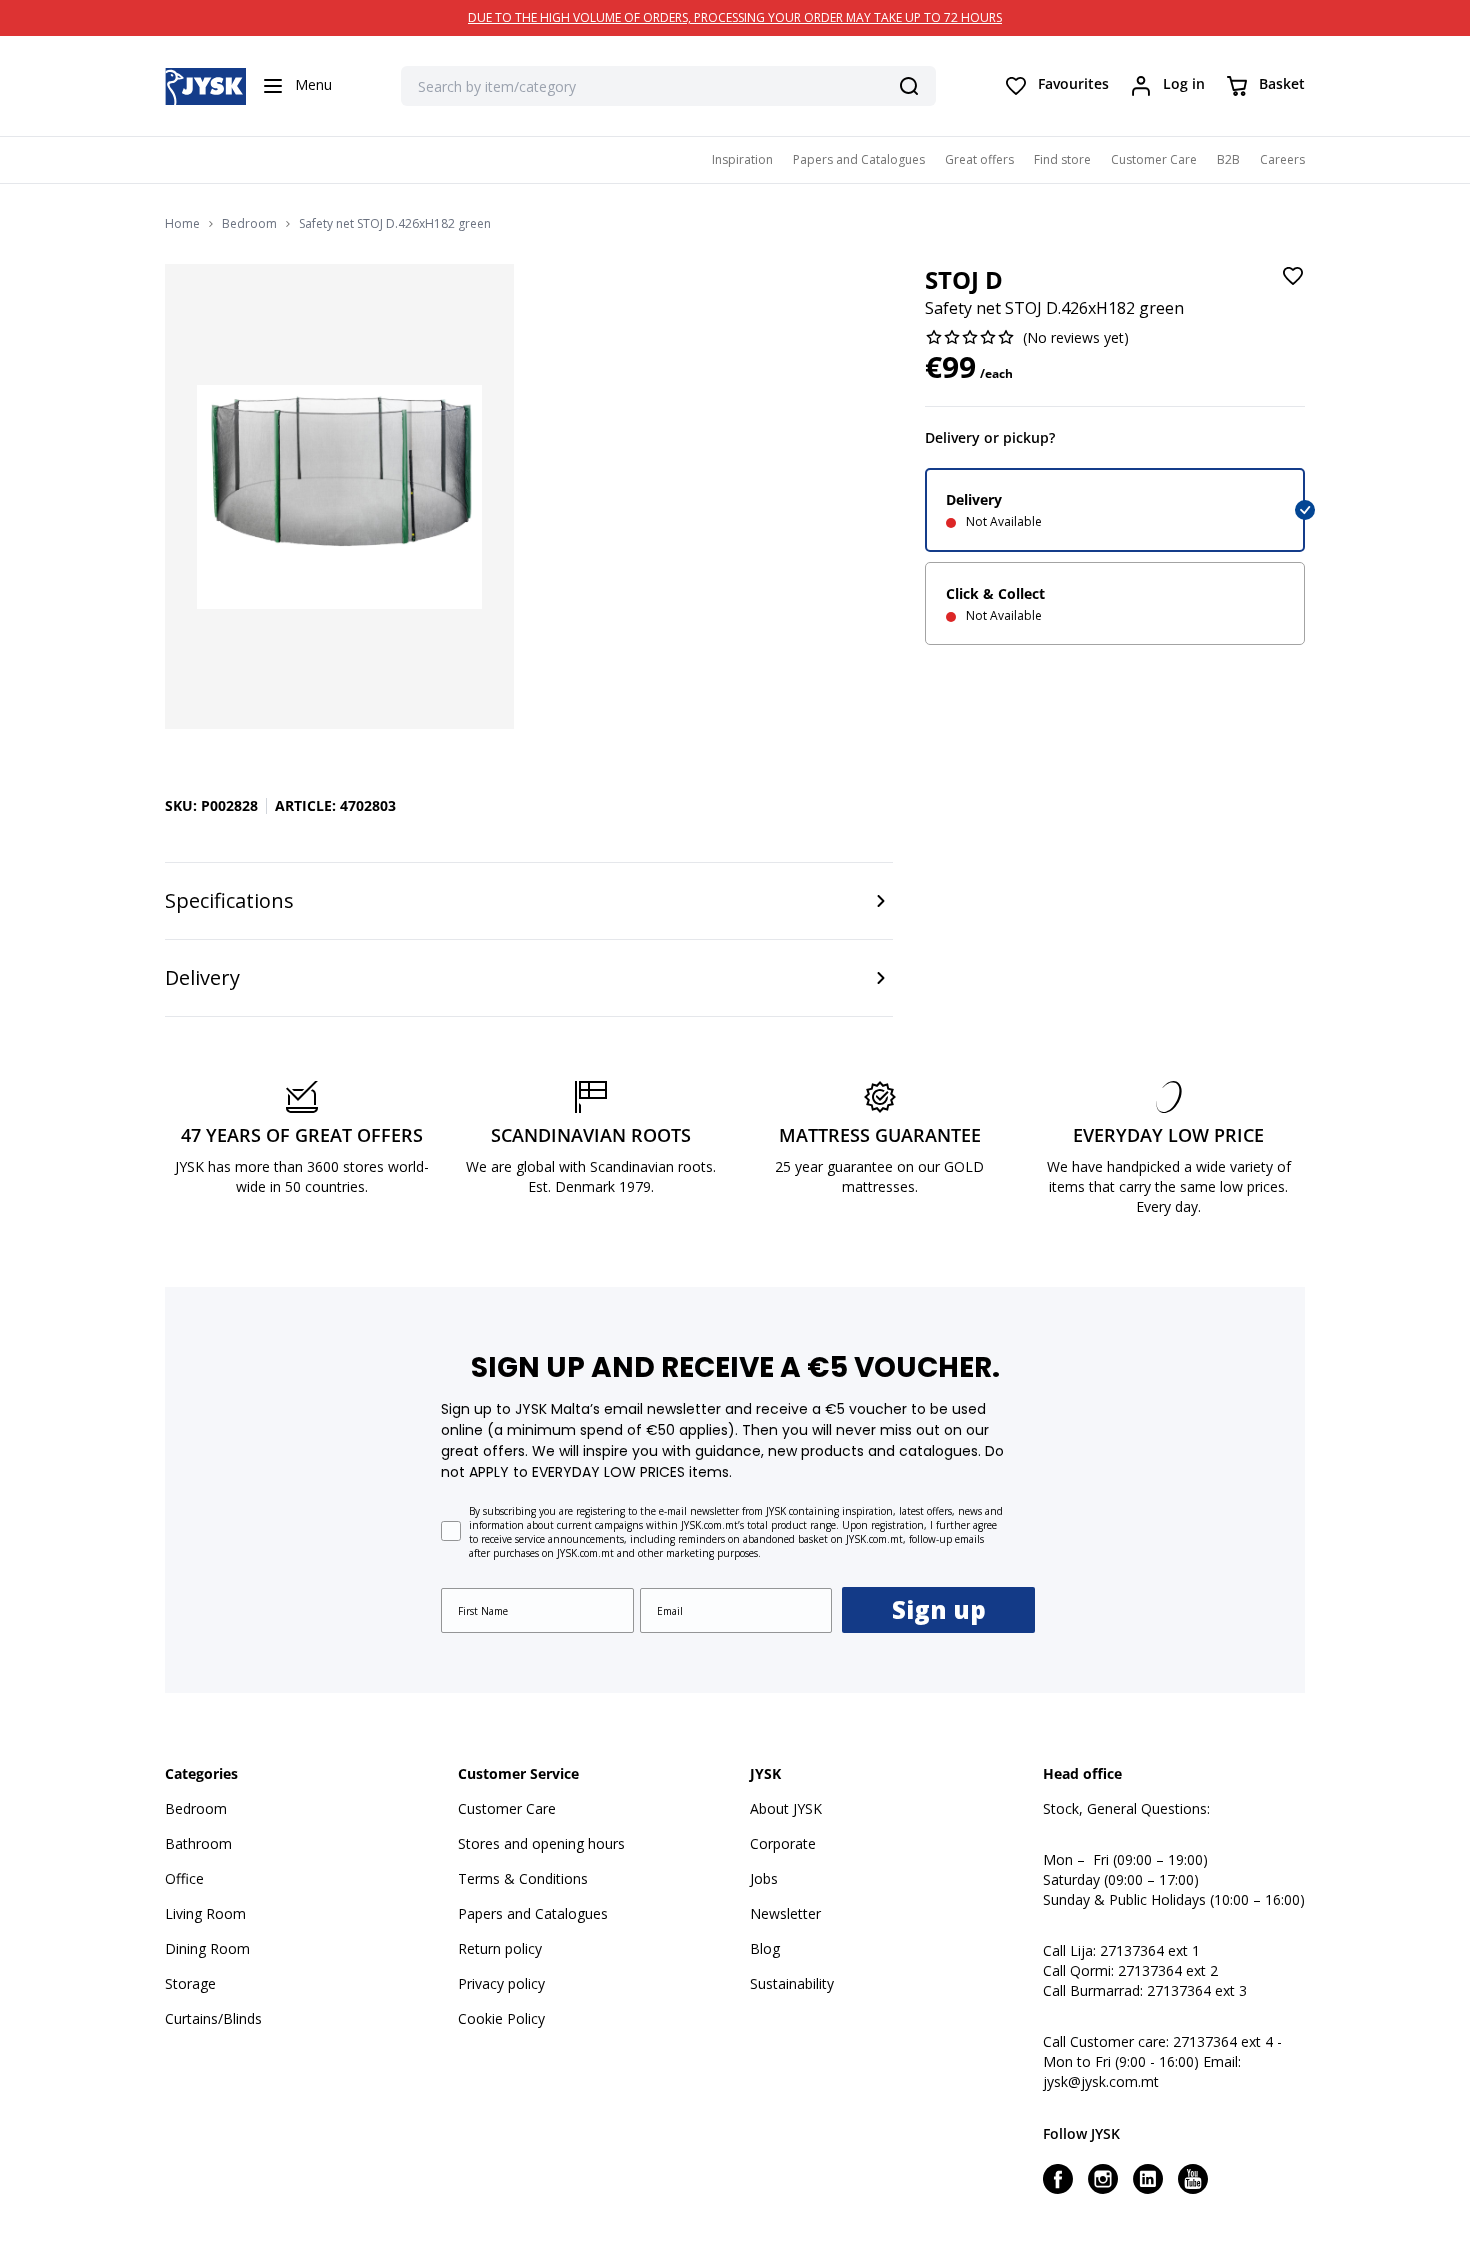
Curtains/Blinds (213, 2018)
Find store (1062, 159)
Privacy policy (501, 1983)
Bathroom (198, 1843)
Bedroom (249, 224)
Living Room (205, 1913)
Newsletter (785, 1913)
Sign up (939, 1609)
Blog (765, 1948)
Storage (190, 1983)
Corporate (783, 1843)
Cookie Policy (501, 2018)
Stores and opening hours (541, 1843)
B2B (1228, 159)
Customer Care (1154, 159)
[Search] (909, 86)
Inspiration (742, 159)
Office (184, 1878)
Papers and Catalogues (859, 159)
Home (182, 224)
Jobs (764, 1878)
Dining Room (207, 1948)
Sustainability (792, 1983)
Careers (1282, 159)
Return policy (500, 1948)
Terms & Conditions (523, 1878)
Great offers (979, 159)
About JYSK (786, 1808)
